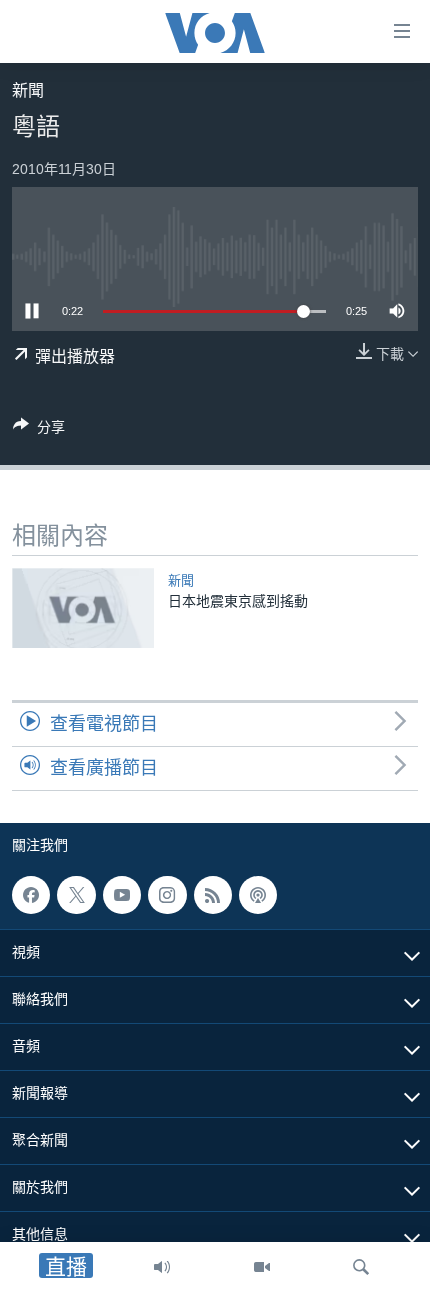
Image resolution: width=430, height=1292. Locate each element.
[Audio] (162, 1267)
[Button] (39, 430)
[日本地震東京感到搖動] (83, 608)
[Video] (262, 1267)
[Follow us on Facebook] (31, 895)
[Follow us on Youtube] (122, 895)
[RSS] (213, 895)
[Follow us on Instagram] (167, 895)
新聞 (28, 90)
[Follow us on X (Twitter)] (76, 895)
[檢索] (361, 1267)
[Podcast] (258, 895)
